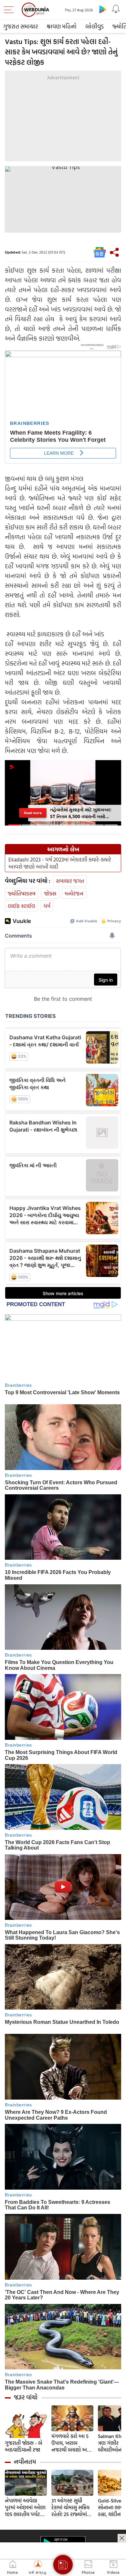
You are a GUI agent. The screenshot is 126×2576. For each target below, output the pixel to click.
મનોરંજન (74, 893)
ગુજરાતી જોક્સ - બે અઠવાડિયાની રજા (24, 2446)
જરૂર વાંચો (26, 2397)
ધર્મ (47, 906)
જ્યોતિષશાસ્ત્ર (22, 893)
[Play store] (103, 9)
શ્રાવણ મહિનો (62, 26)
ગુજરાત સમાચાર (21, 26)
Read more (33, 813)
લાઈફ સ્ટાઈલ (21, 906)
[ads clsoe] (122, 2538)
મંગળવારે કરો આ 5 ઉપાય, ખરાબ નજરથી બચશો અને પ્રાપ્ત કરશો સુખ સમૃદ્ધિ (71, 2443)
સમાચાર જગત (70, 881)
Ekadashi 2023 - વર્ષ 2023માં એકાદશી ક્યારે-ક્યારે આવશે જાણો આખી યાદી (60, 863)
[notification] (116, 9)
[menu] (10, 10)
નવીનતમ (25, 2462)
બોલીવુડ (94, 26)
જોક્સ (50, 893)
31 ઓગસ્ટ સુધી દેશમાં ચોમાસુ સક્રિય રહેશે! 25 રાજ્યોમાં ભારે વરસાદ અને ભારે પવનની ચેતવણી (72, 2508)
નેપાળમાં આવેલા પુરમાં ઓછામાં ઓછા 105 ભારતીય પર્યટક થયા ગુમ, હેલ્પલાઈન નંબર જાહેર (25, 2508)
